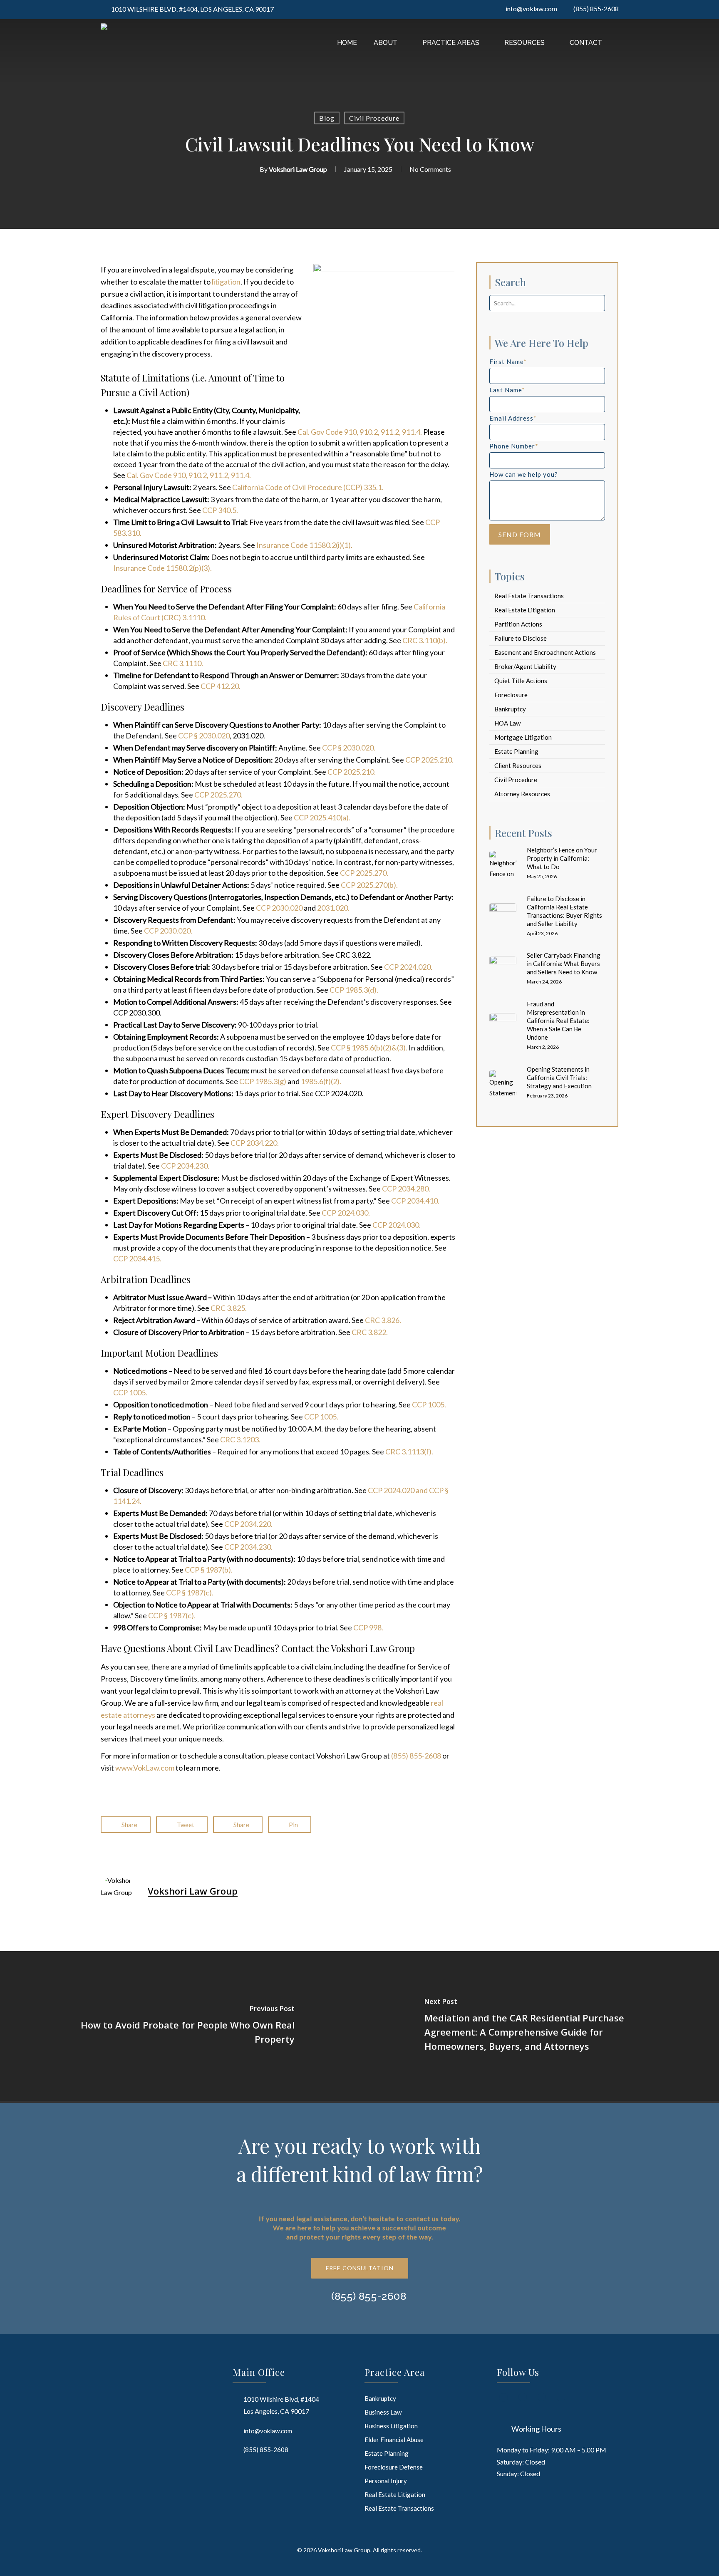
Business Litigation (391, 2426)
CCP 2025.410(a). (322, 817)
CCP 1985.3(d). (353, 990)
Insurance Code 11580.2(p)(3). (162, 568)
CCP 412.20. (221, 686)
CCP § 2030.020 (204, 736)
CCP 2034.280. (406, 1189)
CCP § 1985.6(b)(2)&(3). (369, 1048)
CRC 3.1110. (183, 663)
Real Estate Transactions (529, 596)
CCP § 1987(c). (190, 1593)
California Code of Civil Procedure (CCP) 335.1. (308, 487)
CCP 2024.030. (346, 1213)
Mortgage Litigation (523, 737)
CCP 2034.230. (185, 1166)
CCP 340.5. (219, 510)
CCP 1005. (130, 1392)
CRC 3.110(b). (425, 640)
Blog (327, 118)
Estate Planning (516, 751)
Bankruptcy (510, 709)
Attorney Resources (522, 794)
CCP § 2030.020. (349, 748)
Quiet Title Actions (521, 681)
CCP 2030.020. (168, 931)
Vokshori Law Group (298, 169)
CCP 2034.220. (255, 1143)
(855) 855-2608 (416, 1756)
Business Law (383, 2412)
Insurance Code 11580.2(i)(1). (304, 545)
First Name (508, 362)
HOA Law (507, 723)
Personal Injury (386, 2481)
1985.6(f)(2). (320, 1081)
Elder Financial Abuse (394, 2440)
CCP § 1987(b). (209, 1570)
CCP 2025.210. (429, 760)
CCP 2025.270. (218, 795)
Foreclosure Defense (394, 2467)
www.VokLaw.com (145, 1768)
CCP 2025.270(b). (369, 885)
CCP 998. (368, 1627)
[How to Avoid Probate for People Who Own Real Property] (180, 2026)
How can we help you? (524, 474)
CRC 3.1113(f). (409, 1451)
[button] (360, 2268)
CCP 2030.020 (279, 908)
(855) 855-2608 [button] (369, 2296)
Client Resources (518, 765)
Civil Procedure (374, 118)
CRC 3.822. (370, 1332)
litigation (226, 282)
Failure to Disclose (521, 638)
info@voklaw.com (268, 2431)
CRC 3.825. (228, 1308)
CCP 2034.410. (415, 1201)
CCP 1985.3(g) (263, 1081)
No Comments (430, 169)
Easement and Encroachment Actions (545, 652)
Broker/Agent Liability (525, 666)
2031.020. (333, 908)
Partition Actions (518, 624)
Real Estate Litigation (525, 610)
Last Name (507, 390)
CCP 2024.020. (408, 967)
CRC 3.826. (382, 1320)
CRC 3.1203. (240, 1439)
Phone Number (514, 446)
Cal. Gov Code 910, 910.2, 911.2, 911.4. (360, 432)
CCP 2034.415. (137, 1258)
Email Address (513, 418)
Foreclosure (511, 695)
